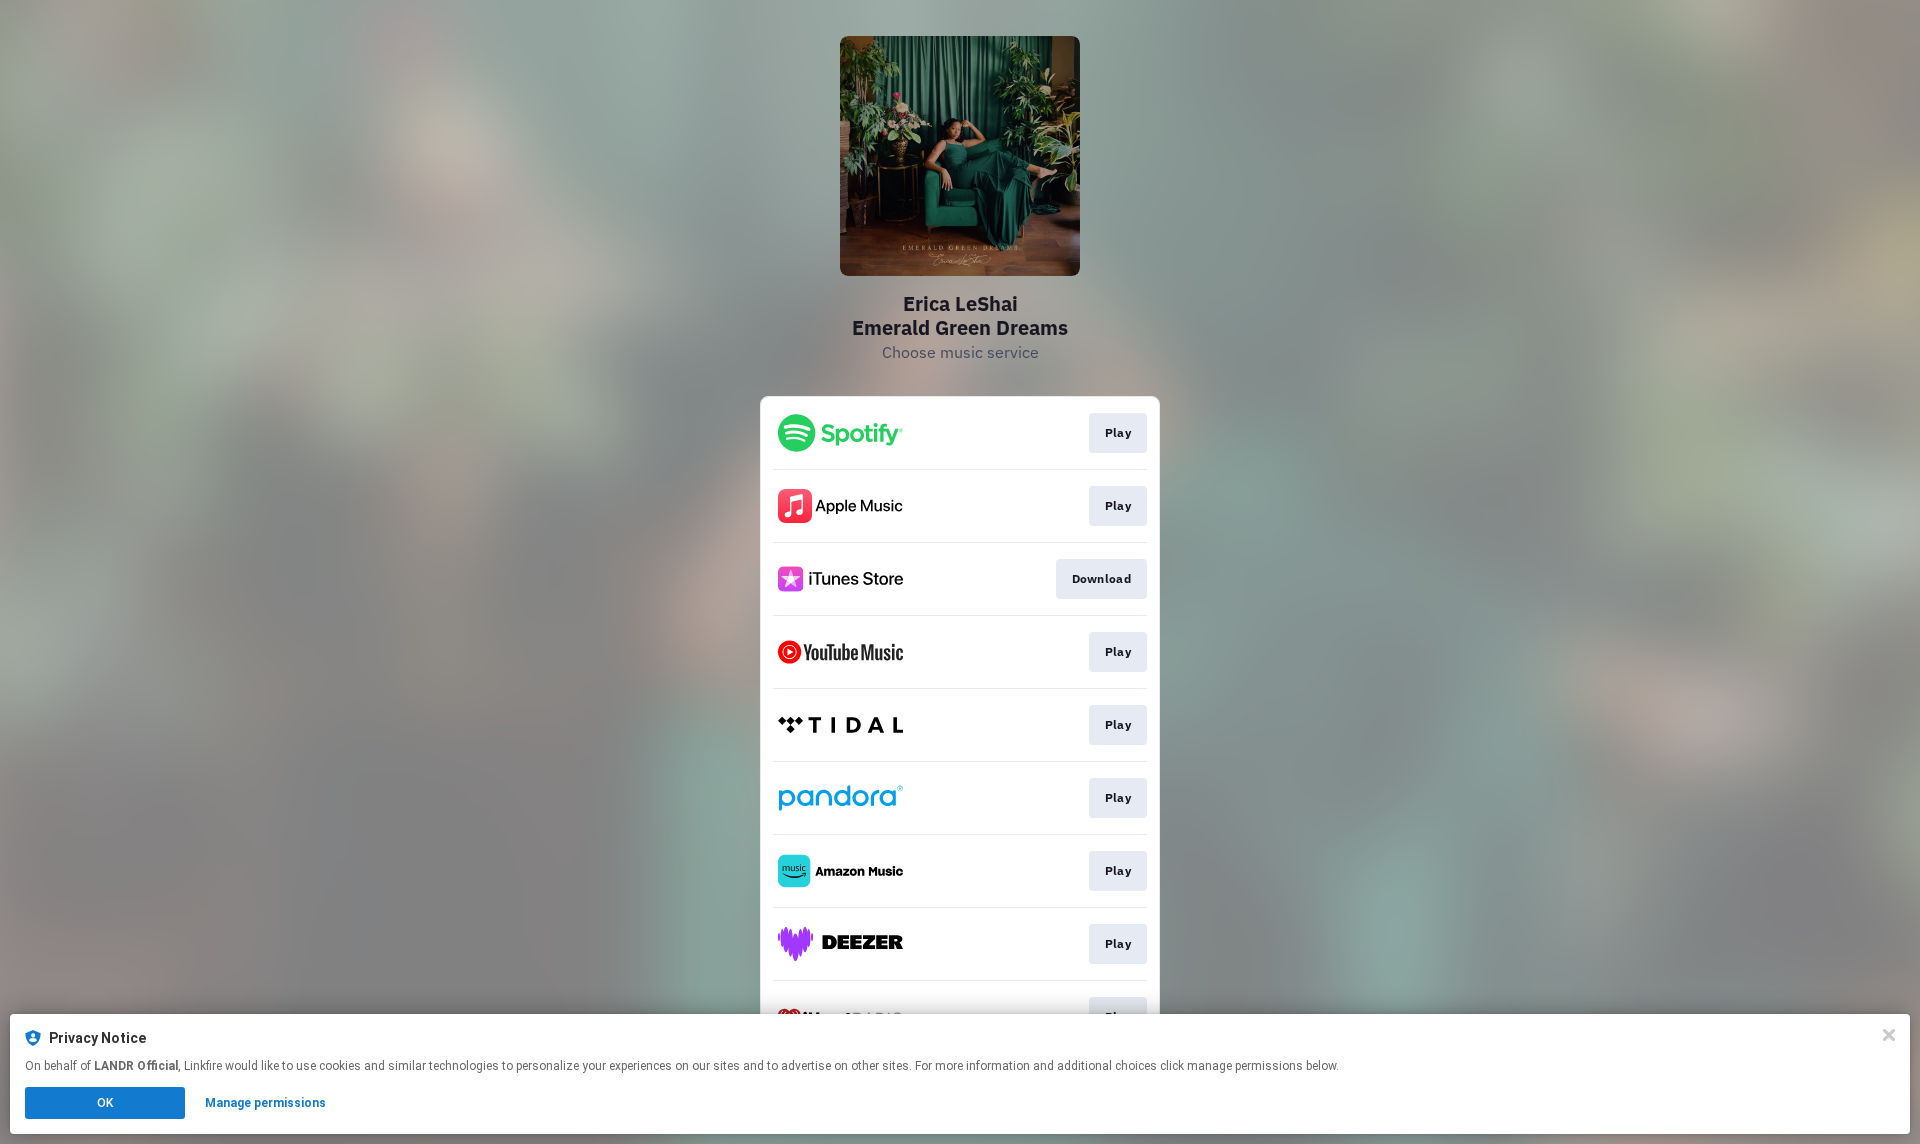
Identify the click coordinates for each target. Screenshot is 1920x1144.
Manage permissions (265, 1103)
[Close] (1889, 1035)
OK (105, 1103)
